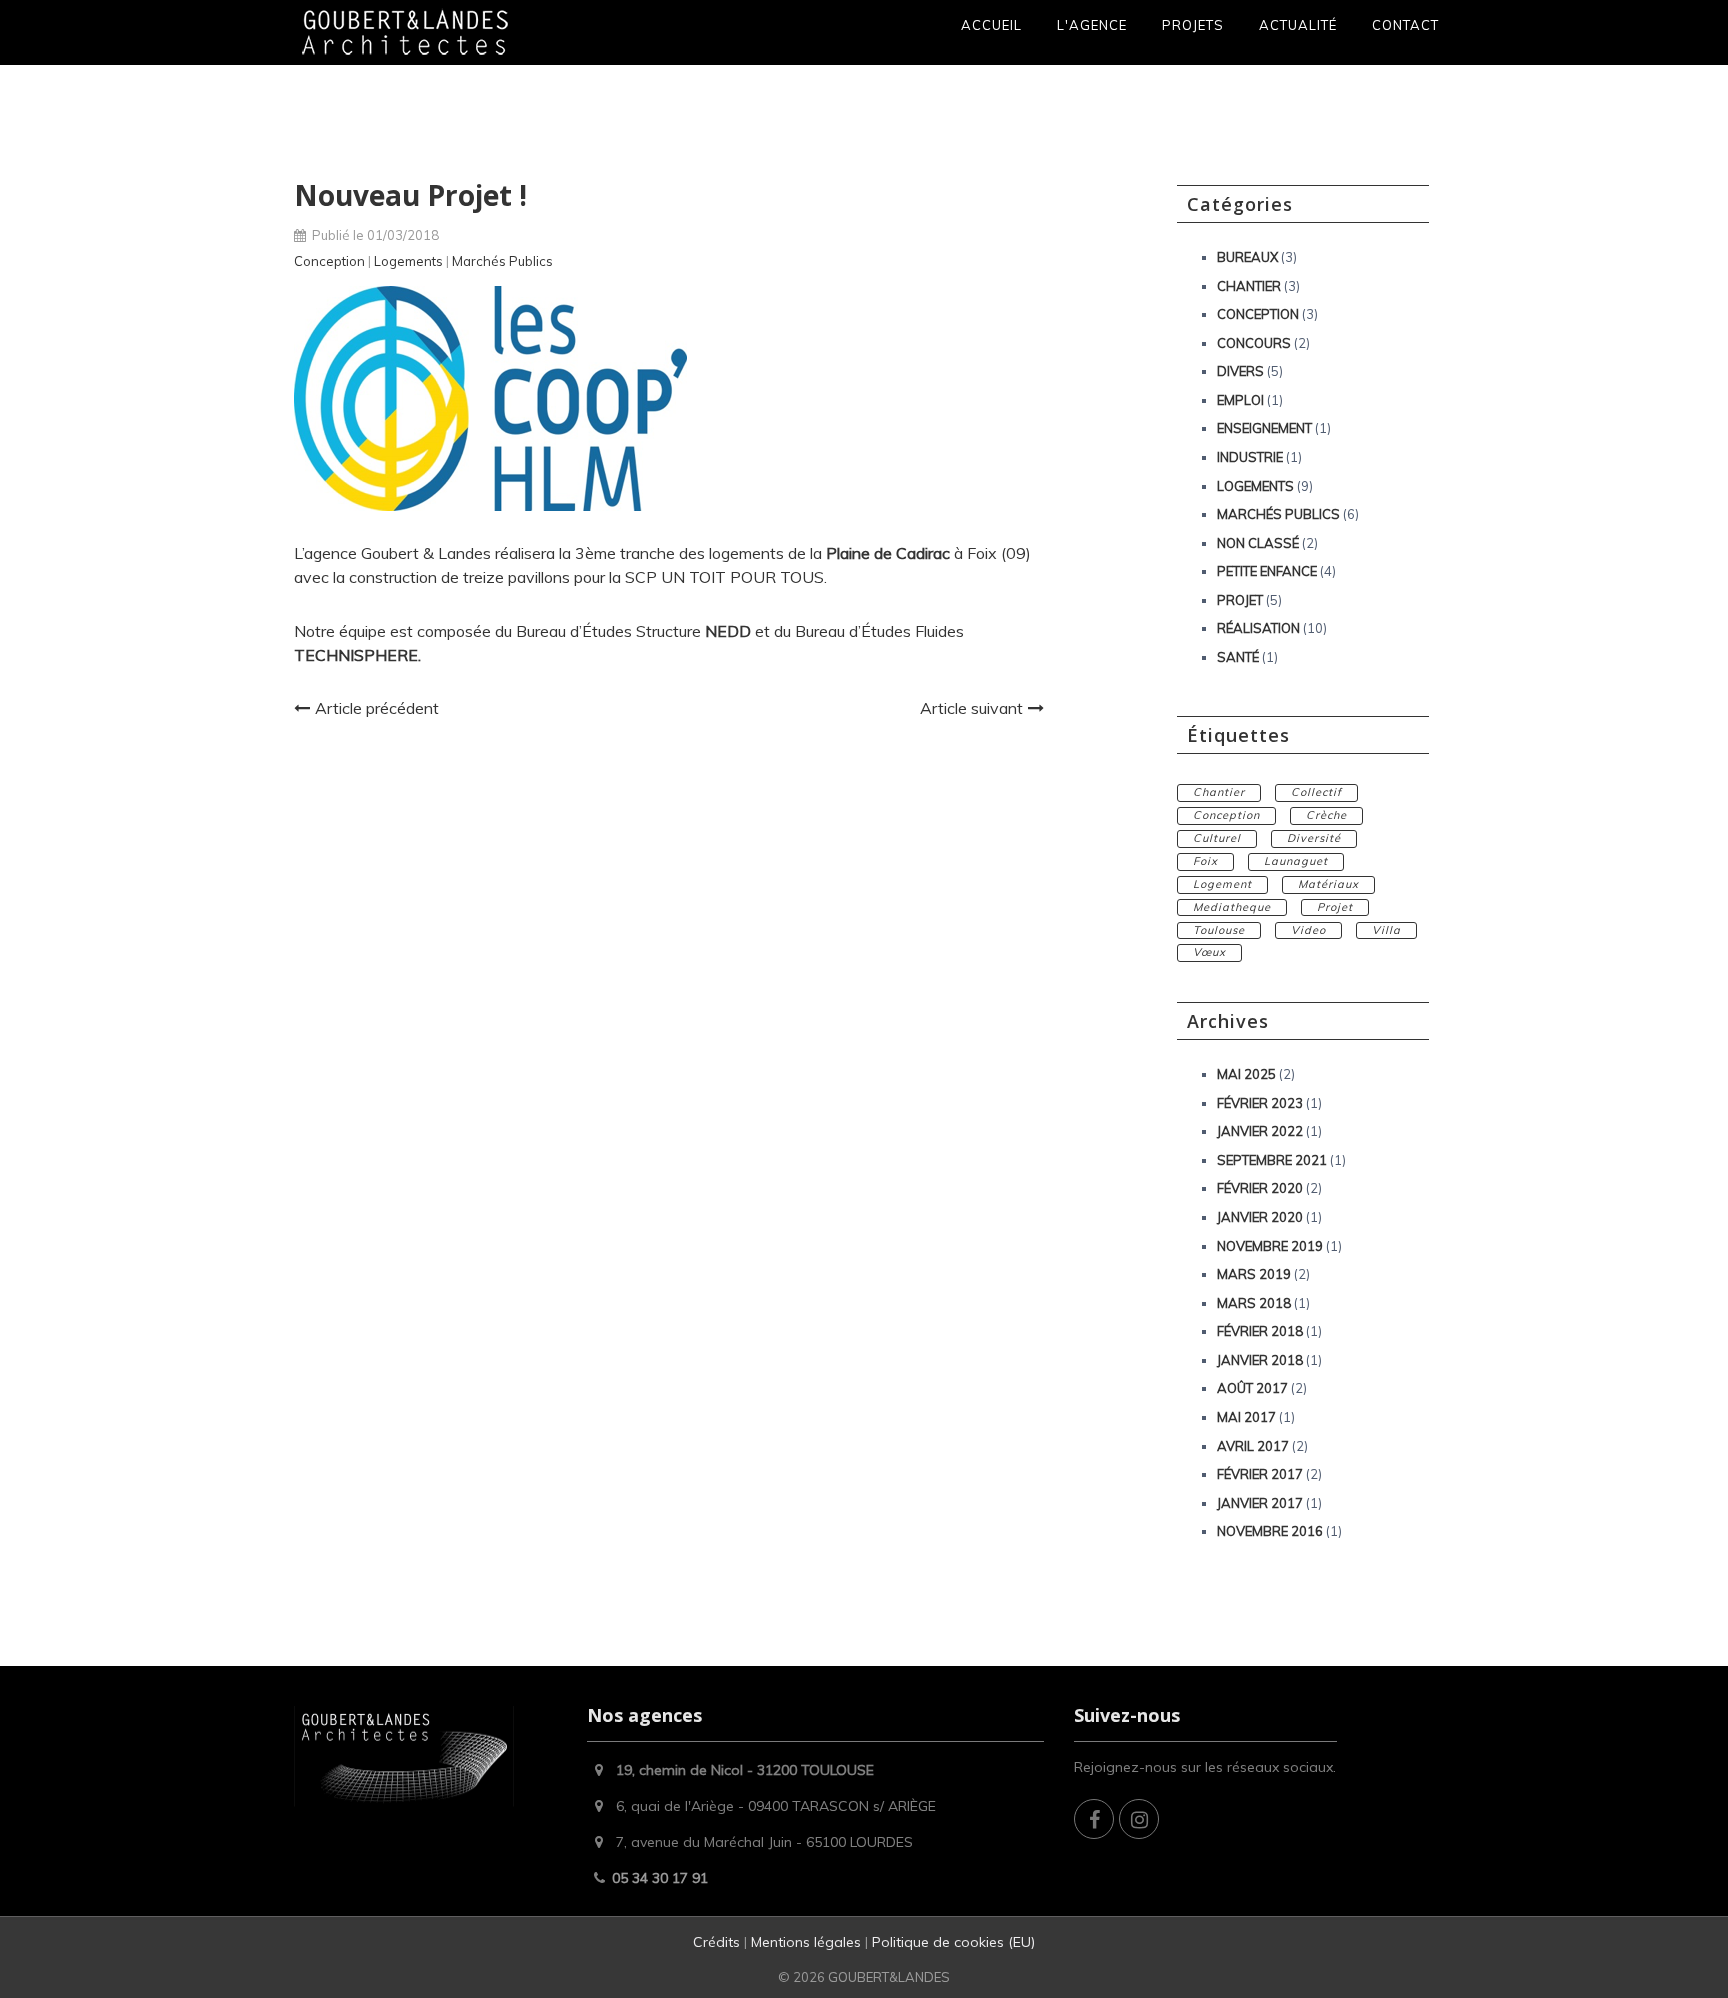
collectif (1316, 792)
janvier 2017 (1260, 1503)
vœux (1209, 952)
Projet (1240, 600)
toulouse (1219, 930)
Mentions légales (806, 1942)
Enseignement (1264, 428)
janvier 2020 (1260, 1217)
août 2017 (1252, 1388)
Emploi (1240, 400)
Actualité (1298, 25)
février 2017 (1260, 1474)
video (1308, 930)
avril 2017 (1253, 1446)
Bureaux (1247, 257)
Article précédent (377, 708)
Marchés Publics (502, 261)
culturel (1217, 838)
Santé (1238, 657)
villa (1386, 930)
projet (1335, 907)
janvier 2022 (1260, 1131)
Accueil (991, 25)
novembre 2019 (1270, 1246)
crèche (1326, 815)
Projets (1193, 25)
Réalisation (1258, 628)
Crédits (718, 1942)
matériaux (1328, 884)
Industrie (1250, 457)
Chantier (1249, 286)
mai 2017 (1246, 1417)
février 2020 (1260, 1188)
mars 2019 (1254, 1274)
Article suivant (971, 708)
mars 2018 (1254, 1303)
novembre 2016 (1270, 1531)
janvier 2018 (1260, 1360)
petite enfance (1267, 571)
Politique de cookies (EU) (953, 1942)
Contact (1405, 25)
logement (1222, 884)
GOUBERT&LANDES (889, 1977)
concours (1254, 343)
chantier (1219, 792)
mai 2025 (1246, 1074)
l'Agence (1092, 25)
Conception (329, 261)
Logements (408, 261)
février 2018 (1260, 1331)
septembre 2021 (1272, 1160)
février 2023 (1260, 1103)
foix (1205, 861)
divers (1240, 371)
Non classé (1258, 543)
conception (1226, 815)
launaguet (1296, 861)
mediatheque (1232, 907)
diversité (1314, 838)
